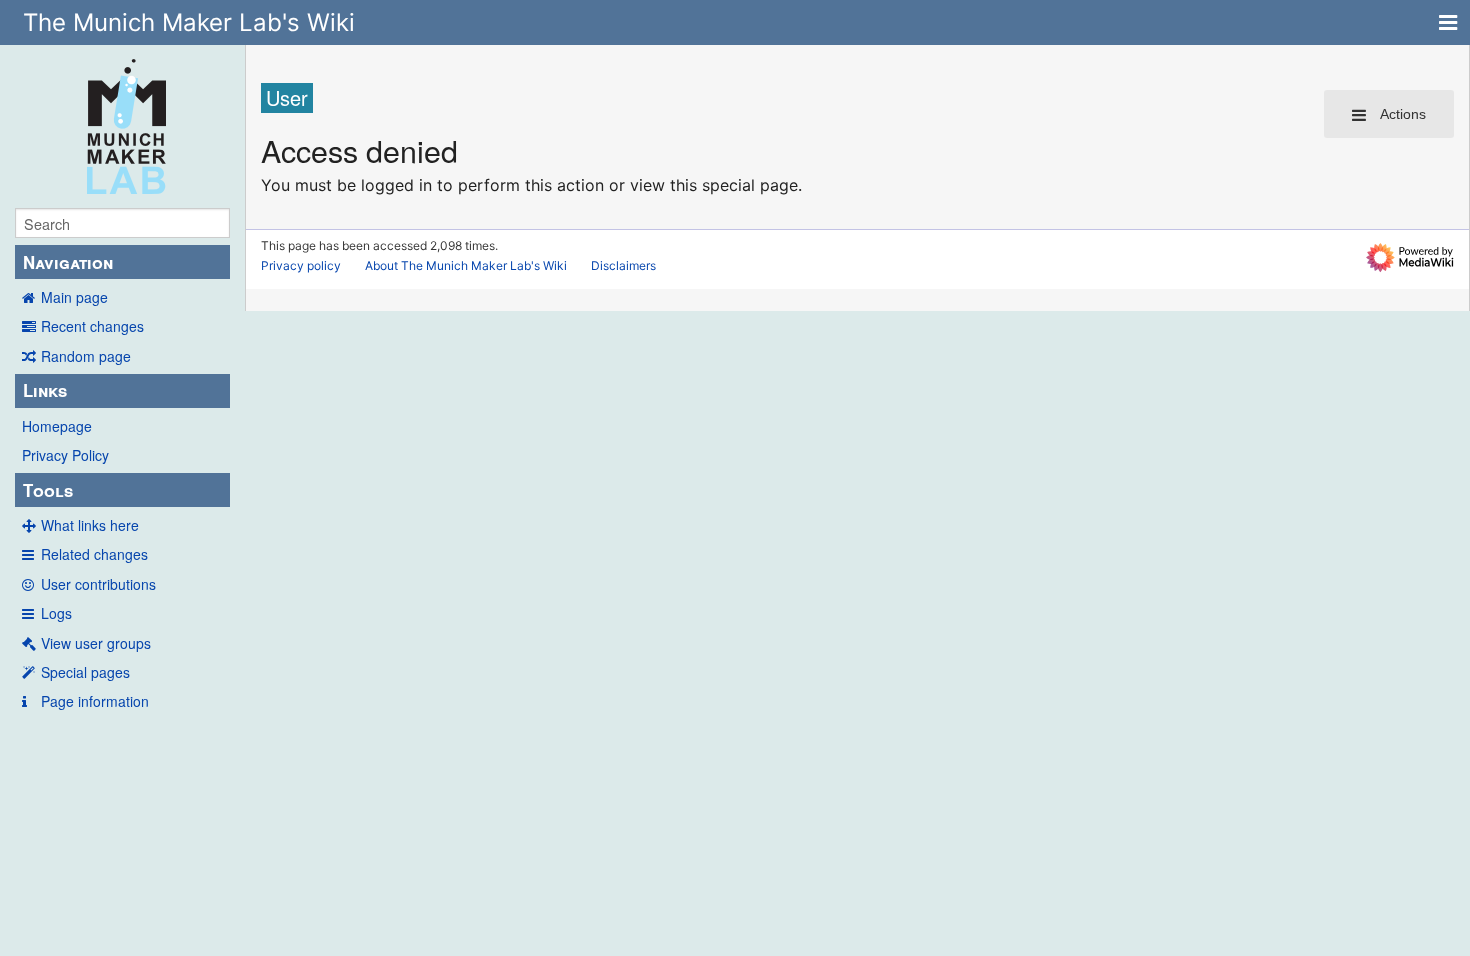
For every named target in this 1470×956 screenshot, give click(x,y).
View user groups (96, 643)
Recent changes (92, 326)
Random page (86, 356)
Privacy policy (301, 265)
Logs (56, 613)
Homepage (57, 426)
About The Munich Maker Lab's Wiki (466, 265)
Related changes (94, 554)
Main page (74, 297)
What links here (90, 525)
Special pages (85, 672)
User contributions (98, 584)
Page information (95, 701)
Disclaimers (623, 265)
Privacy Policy (65, 455)
